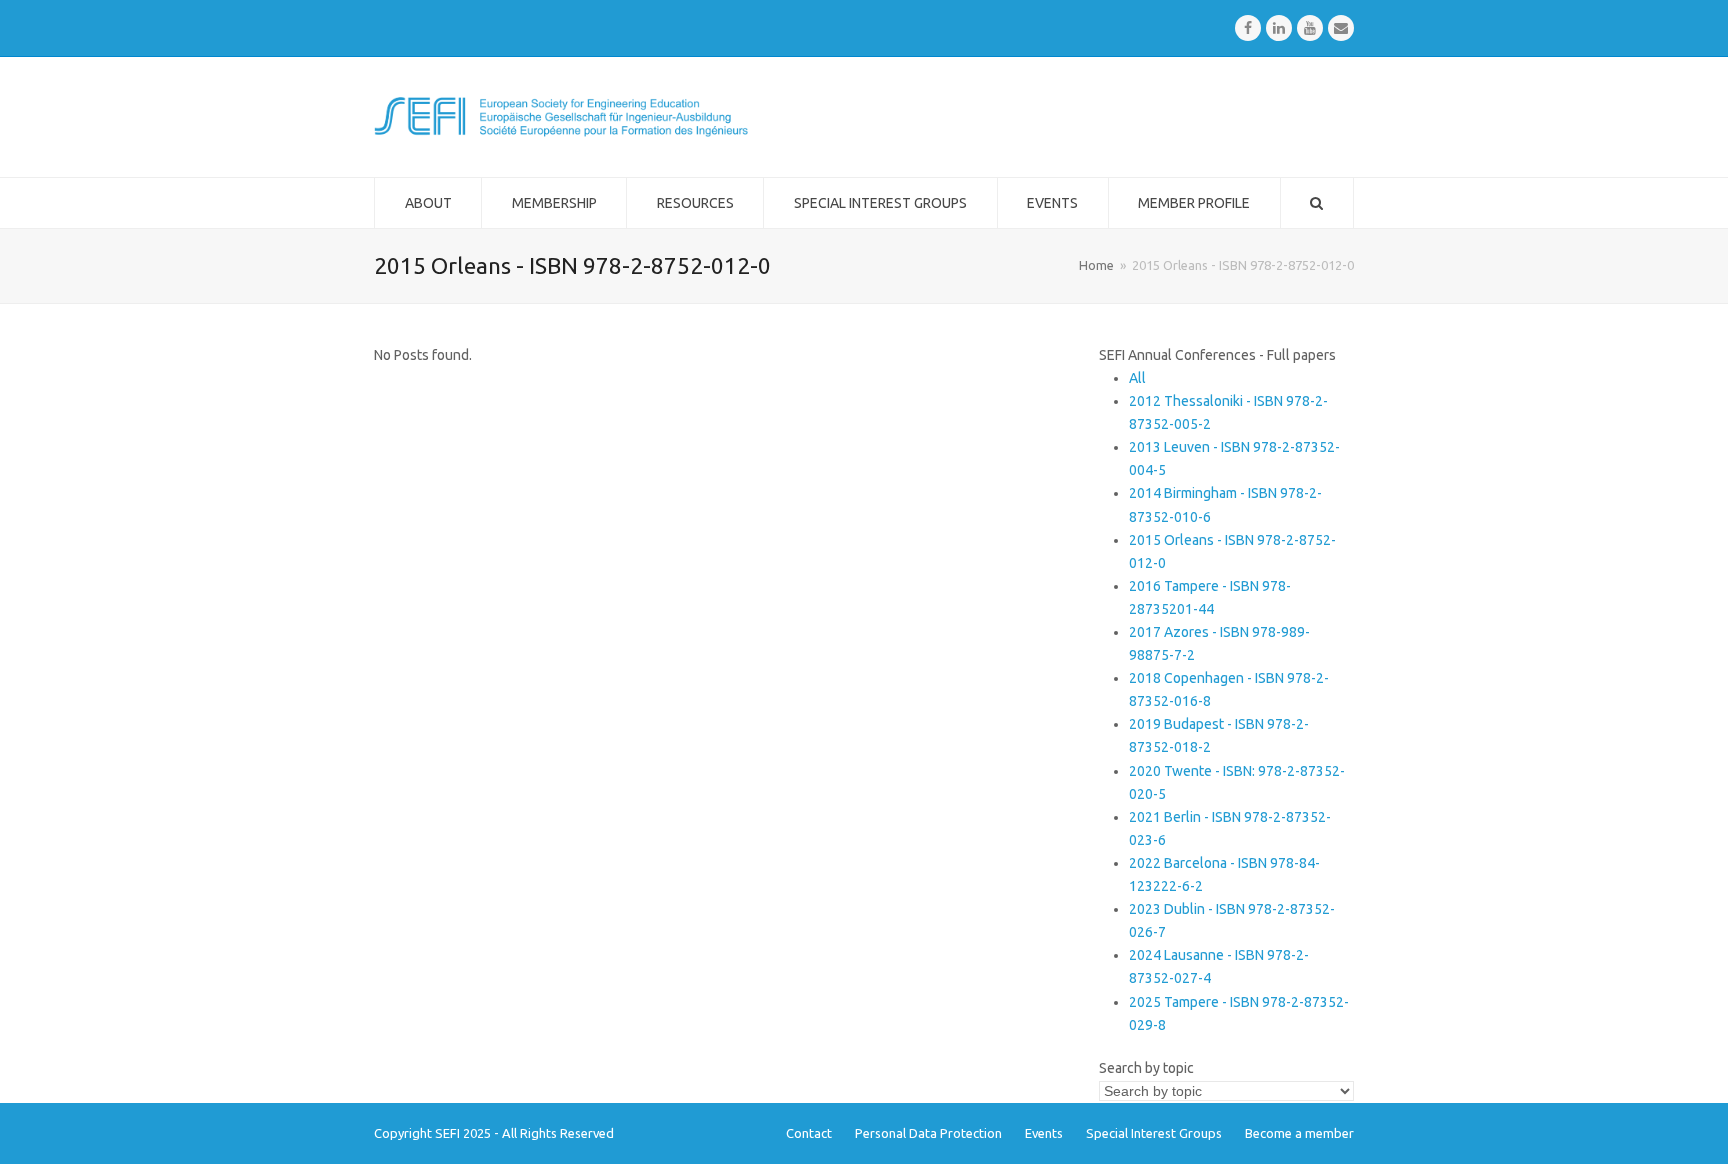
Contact (809, 1133)
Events (1044, 1133)
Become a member (1299, 1133)
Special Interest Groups (1154, 1133)
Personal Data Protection (928, 1133)
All (1137, 378)
